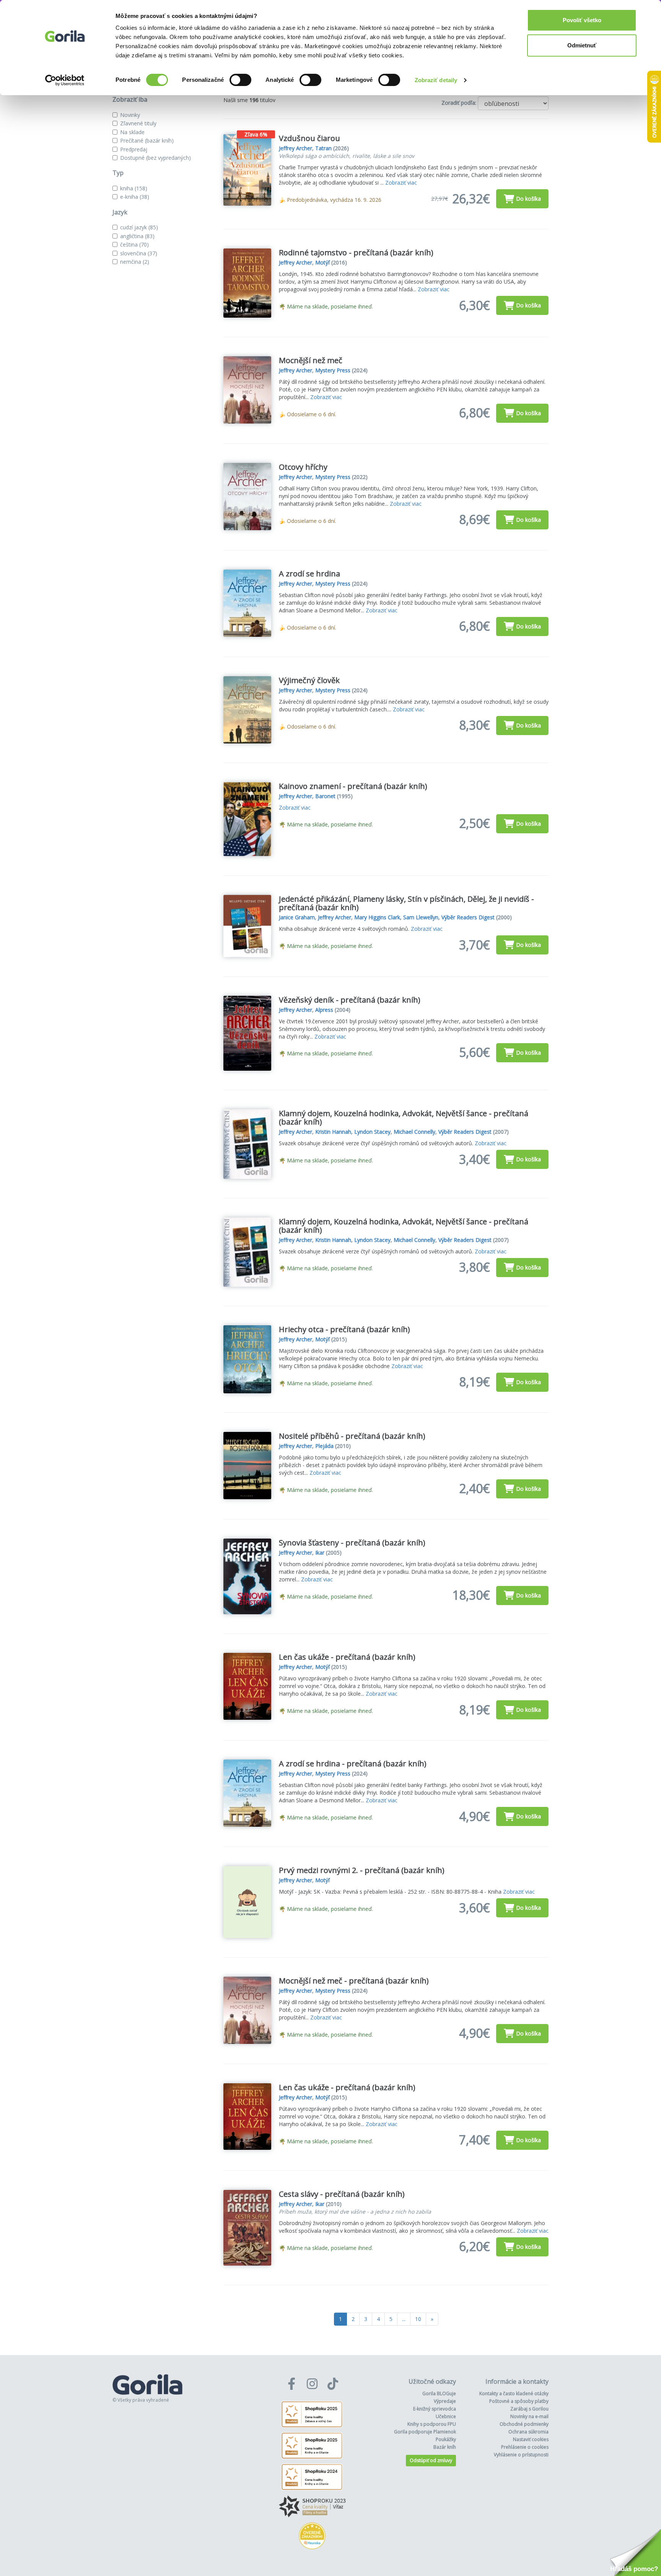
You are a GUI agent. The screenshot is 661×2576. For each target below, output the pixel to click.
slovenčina (139, 253)
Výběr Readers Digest (468, 917)
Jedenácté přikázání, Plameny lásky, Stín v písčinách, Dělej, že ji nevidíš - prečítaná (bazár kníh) (406, 903)
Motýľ (322, 262)
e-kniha (135, 197)
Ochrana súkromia (528, 2432)
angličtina (137, 236)
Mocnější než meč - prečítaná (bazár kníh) (354, 1981)
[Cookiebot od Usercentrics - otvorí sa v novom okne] (65, 80)
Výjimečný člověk (309, 680)
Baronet (325, 796)
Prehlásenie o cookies (525, 2447)
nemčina (135, 262)
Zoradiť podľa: (459, 103)
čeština (134, 244)
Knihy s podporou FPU (432, 2424)
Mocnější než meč (311, 360)
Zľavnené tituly (138, 123)
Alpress (324, 1010)
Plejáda (324, 1446)
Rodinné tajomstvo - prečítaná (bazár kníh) (356, 252)
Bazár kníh (445, 2447)
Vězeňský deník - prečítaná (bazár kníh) (350, 1000)
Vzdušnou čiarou (309, 138)
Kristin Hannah (333, 1132)
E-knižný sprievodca (435, 2409)
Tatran (323, 148)
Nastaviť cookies (531, 2439)
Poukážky (446, 2439)
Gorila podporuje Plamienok (425, 2432)
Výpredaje (445, 2401)
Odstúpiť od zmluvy (431, 2460)
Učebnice (446, 2416)
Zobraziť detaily (436, 80)
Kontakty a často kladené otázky (514, 2393)
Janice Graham (297, 917)
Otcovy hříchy (303, 467)
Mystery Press (333, 370)
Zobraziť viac (401, 183)
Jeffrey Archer (295, 148)
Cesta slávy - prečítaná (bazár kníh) (342, 2194)
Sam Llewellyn (421, 917)
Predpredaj (134, 149)
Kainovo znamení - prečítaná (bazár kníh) (353, 786)
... (404, 2319)
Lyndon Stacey (372, 1132)
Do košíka (528, 199)
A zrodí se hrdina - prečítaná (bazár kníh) (353, 1764)
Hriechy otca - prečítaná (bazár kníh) (344, 1329)
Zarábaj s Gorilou (529, 2409)
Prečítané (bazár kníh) (147, 140)
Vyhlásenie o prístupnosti (521, 2455)
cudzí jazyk (139, 227)
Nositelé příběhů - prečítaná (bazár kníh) (352, 1436)
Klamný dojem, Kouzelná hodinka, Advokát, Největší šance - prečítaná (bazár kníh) (404, 1118)
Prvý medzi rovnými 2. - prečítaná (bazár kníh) (362, 1870)
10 (418, 2319)
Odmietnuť (582, 45)
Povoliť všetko (582, 20)
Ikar (320, 1553)
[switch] (240, 80)
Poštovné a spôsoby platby (519, 2401)
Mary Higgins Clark (377, 917)
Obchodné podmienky (524, 2424)
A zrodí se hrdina (309, 574)
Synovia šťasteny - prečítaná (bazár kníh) (352, 1543)
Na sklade (132, 132)
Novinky (130, 115)
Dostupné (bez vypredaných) (155, 158)
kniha (134, 188)
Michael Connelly (414, 1132)
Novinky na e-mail (529, 2416)
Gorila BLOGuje (439, 2393)
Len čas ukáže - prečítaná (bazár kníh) (347, 1657)
